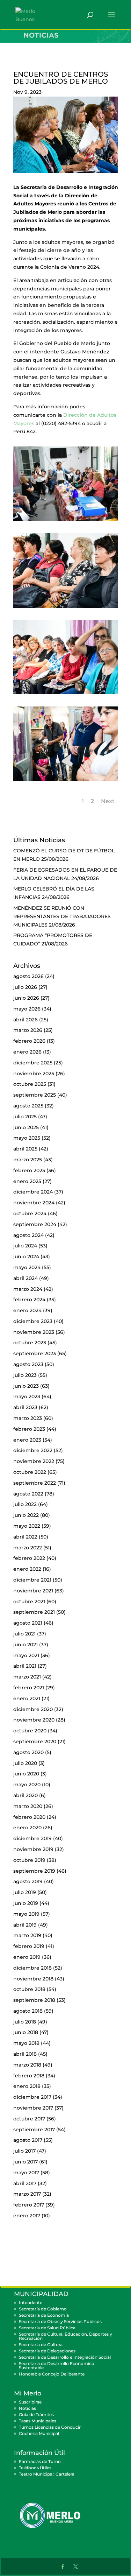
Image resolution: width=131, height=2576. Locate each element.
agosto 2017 (28, 2140)
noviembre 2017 (33, 2108)
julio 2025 (25, 1117)
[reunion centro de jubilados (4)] (66, 694)
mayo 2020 (27, 1785)
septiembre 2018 (34, 2000)
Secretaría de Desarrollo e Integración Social (65, 2357)
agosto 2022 (28, 1494)
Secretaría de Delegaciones (47, 2351)
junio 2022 (26, 1515)
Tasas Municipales (38, 2421)
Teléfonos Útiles (35, 2468)
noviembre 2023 (34, 1332)
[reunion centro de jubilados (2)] (66, 608)
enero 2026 (27, 1052)
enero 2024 (27, 1310)
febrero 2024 (29, 1300)
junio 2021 (26, 1645)
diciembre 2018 (32, 1968)
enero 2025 (27, 1181)
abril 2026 (26, 1020)
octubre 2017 (29, 2119)
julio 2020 (25, 1763)
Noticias (27, 2408)
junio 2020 (26, 1774)
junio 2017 (26, 2162)
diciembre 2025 (33, 1063)
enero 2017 (27, 2216)
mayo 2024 (27, 1267)
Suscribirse (30, 2402)
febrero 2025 (29, 1170)
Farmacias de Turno (40, 2461)
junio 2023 (26, 1386)
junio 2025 (26, 1127)
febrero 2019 (29, 1946)
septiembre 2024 (35, 1224)
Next (108, 801)
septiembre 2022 (35, 1483)
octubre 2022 (30, 1472)
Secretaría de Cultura (41, 2345)
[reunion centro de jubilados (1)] (66, 521)
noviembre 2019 (33, 1849)
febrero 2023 (29, 1429)
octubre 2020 (30, 1731)
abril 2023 (25, 1407)
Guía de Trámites (36, 2415)
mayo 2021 (26, 1655)
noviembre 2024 (34, 1203)
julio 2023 (25, 1375)
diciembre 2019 (32, 1838)
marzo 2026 (28, 1030)
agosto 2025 (28, 1106)
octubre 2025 (30, 1084)
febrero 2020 (29, 1817)
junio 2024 (26, 1257)
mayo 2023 (27, 1396)
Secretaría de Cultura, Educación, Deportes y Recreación (65, 2336)
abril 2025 (25, 1149)
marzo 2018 (27, 2065)
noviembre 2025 (34, 1074)
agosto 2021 (28, 1623)
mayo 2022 (27, 1526)
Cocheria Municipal (39, 2433)
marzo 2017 (27, 2194)
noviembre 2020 (34, 1720)
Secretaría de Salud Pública (47, 2328)
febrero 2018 (29, 2076)
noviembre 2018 (33, 1979)
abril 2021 (25, 1666)
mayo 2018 (26, 2043)
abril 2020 (26, 1795)
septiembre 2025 (35, 1095)
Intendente (31, 2303)
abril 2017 (25, 2183)
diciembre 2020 (33, 1709)
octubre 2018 (29, 1989)
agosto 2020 (28, 1752)
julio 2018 (25, 2022)
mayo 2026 (27, 1009)
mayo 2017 (26, 2173)
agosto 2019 (28, 1881)
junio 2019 (26, 1903)
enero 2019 (27, 1957)
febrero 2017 (29, 2205)
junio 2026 (26, 998)
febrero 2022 (29, 1558)
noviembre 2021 (33, 1591)
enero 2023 (27, 1440)
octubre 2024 (30, 1213)
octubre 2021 (29, 1602)
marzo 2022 (28, 1548)
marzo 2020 (28, 1806)
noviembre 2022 (34, 1461)
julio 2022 (25, 1504)
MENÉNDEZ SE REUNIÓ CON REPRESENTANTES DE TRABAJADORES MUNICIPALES (62, 916)
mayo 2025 (27, 1138)
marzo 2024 (28, 1289)
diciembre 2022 (33, 1450)
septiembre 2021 (34, 1612)
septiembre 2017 (34, 2130)
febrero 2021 (29, 1688)
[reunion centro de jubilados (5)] (66, 781)
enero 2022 (27, 1569)
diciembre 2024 (33, 1192)
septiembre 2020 (35, 1741)
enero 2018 (27, 2086)
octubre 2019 (29, 1860)
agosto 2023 (28, 1364)
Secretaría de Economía (44, 2315)
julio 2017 (24, 2151)
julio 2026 (25, 987)
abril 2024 (26, 1278)
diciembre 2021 (32, 1580)
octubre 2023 (30, 1343)
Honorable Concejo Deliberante (52, 2374)
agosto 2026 (28, 976)
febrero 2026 (29, 1041)
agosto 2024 (28, 1235)
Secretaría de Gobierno (43, 2309)
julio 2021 (24, 1634)
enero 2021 (27, 1698)
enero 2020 (27, 1828)
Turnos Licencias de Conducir (50, 2427)
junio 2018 (26, 2032)
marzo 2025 (28, 1160)
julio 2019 (25, 1892)
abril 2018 (25, 2054)
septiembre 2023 (35, 1353)
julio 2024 (25, 1246)
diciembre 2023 (33, 1321)
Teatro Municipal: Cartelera (47, 2474)
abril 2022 (25, 1537)
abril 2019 (25, 1925)
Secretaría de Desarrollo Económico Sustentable (57, 2366)
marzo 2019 (27, 1935)
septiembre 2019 (34, 1871)
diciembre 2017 (32, 2097)
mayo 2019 (26, 1914)
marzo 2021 (27, 1677)
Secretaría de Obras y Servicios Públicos (60, 2321)
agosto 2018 (28, 2011)
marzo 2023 (28, 1418)
